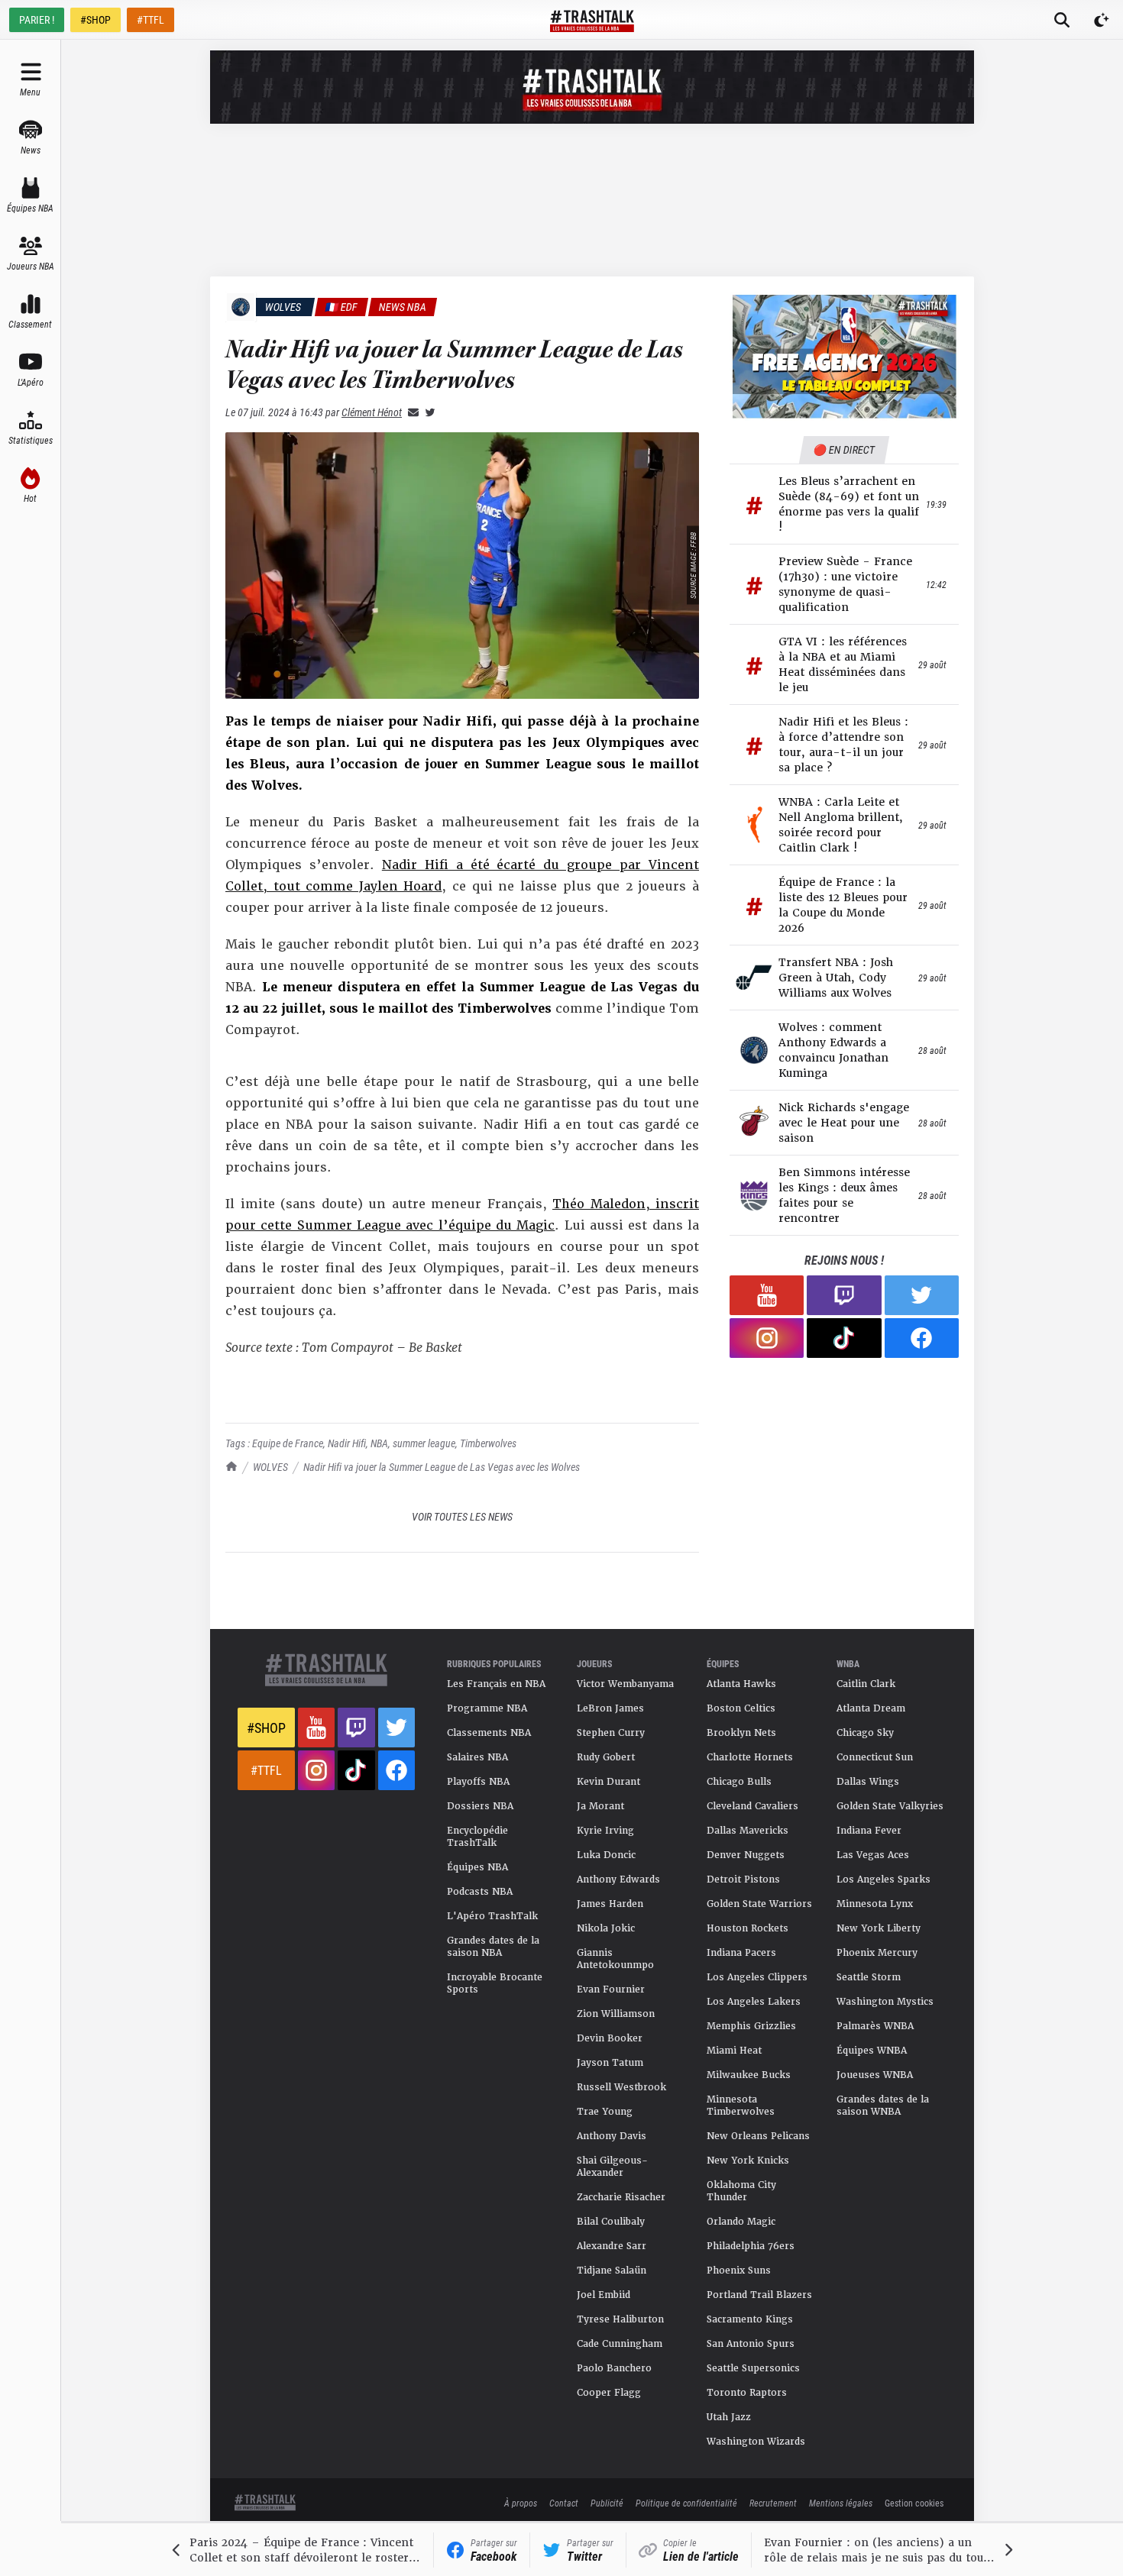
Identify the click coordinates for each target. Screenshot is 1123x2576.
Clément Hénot (372, 412)
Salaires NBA (477, 1757)
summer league (424, 1443)
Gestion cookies (914, 2503)
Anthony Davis (612, 2136)
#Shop (266, 1728)
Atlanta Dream (871, 1708)
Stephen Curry (611, 1733)
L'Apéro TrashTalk (492, 1916)
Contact (564, 2503)
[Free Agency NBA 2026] (844, 356)
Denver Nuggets (746, 1855)
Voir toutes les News (462, 1516)
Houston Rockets (748, 1928)
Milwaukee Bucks (749, 2075)
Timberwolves (488, 1443)
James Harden (610, 1904)
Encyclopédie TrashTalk (477, 1837)
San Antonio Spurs (751, 2344)
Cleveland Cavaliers (752, 1806)
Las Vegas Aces (873, 1855)
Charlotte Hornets (750, 1757)
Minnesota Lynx (875, 1904)
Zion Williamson (616, 2014)
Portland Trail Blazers (759, 2295)
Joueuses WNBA (875, 2075)
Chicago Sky (865, 1733)
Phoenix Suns (739, 2271)
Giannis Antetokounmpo (615, 1959)
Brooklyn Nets (741, 1733)
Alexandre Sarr (612, 2246)
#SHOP (95, 19)
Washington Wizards (756, 2442)
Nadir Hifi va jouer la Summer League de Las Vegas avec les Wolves (442, 1467)
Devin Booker (610, 2038)
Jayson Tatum (610, 2063)
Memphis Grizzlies (751, 2026)
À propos (521, 2503)
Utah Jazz (729, 2417)
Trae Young (605, 2112)
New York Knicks (748, 2161)
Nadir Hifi (347, 1443)
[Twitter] (427, 412)
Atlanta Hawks (741, 1684)
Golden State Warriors (759, 1904)
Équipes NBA (477, 1867)
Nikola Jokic (606, 1928)
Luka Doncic (606, 1855)
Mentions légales (841, 2503)
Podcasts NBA (480, 1892)
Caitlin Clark (866, 1684)
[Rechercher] (1062, 20)
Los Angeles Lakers (754, 2002)
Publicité (607, 2503)
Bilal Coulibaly (611, 2222)
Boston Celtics (741, 1708)
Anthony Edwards (618, 1879)
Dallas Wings (868, 1782)
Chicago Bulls (739, 1782)
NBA (379, 1443)
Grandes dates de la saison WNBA (883, 2106)
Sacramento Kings (750, 2319)
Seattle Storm (869, 1977)
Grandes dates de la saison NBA (493, 1947)
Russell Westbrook (621, 2087)
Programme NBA (487, 1708)
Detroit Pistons (743, 1879)
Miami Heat (734, 2051)
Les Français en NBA (496, 1684)
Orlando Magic (741, 2222)
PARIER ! (37, 19)
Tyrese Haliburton (620, 2319)
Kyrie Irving (605, 1831)
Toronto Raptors (747, 2393)
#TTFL (150, 19)
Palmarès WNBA (875, 2026)
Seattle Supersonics (753, 2368)
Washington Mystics (885, 2002)
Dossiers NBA (480, 1806)
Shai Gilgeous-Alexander (612, 2167)
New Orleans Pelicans (758, 2136)
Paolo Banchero (614, 2368)
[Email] (410, 412)
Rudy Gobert (606, 1757)
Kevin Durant (608, 1782)
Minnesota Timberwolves (741, 2106)
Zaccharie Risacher (621, 2197)
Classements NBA (489, 1733)
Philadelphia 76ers (751, 2246)
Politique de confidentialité (686, 2503)
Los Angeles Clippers (757, 1977)
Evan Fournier (611, 1989)
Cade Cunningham (620, 2344)
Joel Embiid (604, 2295)
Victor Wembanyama (625, 1684)
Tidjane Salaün (612, 2271)
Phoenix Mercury (877, 1953)
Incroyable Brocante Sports (495, 1983)
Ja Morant (600, 1806)
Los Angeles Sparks (884, 1879)
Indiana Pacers (741, 1953)
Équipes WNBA (872, 2051)
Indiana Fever (869, 1831)
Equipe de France (288, 1443)
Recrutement (773, 2503)
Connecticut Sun (875, 1757)
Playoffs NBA (478, 1782)
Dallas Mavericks (748, 1831)
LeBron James (610, 1708)
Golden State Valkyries (890, 1806)
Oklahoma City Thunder (741, 2191)
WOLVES (270, 1467)
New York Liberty (879, 1928)
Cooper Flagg (609, 2393)
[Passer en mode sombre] (1102, 20)
